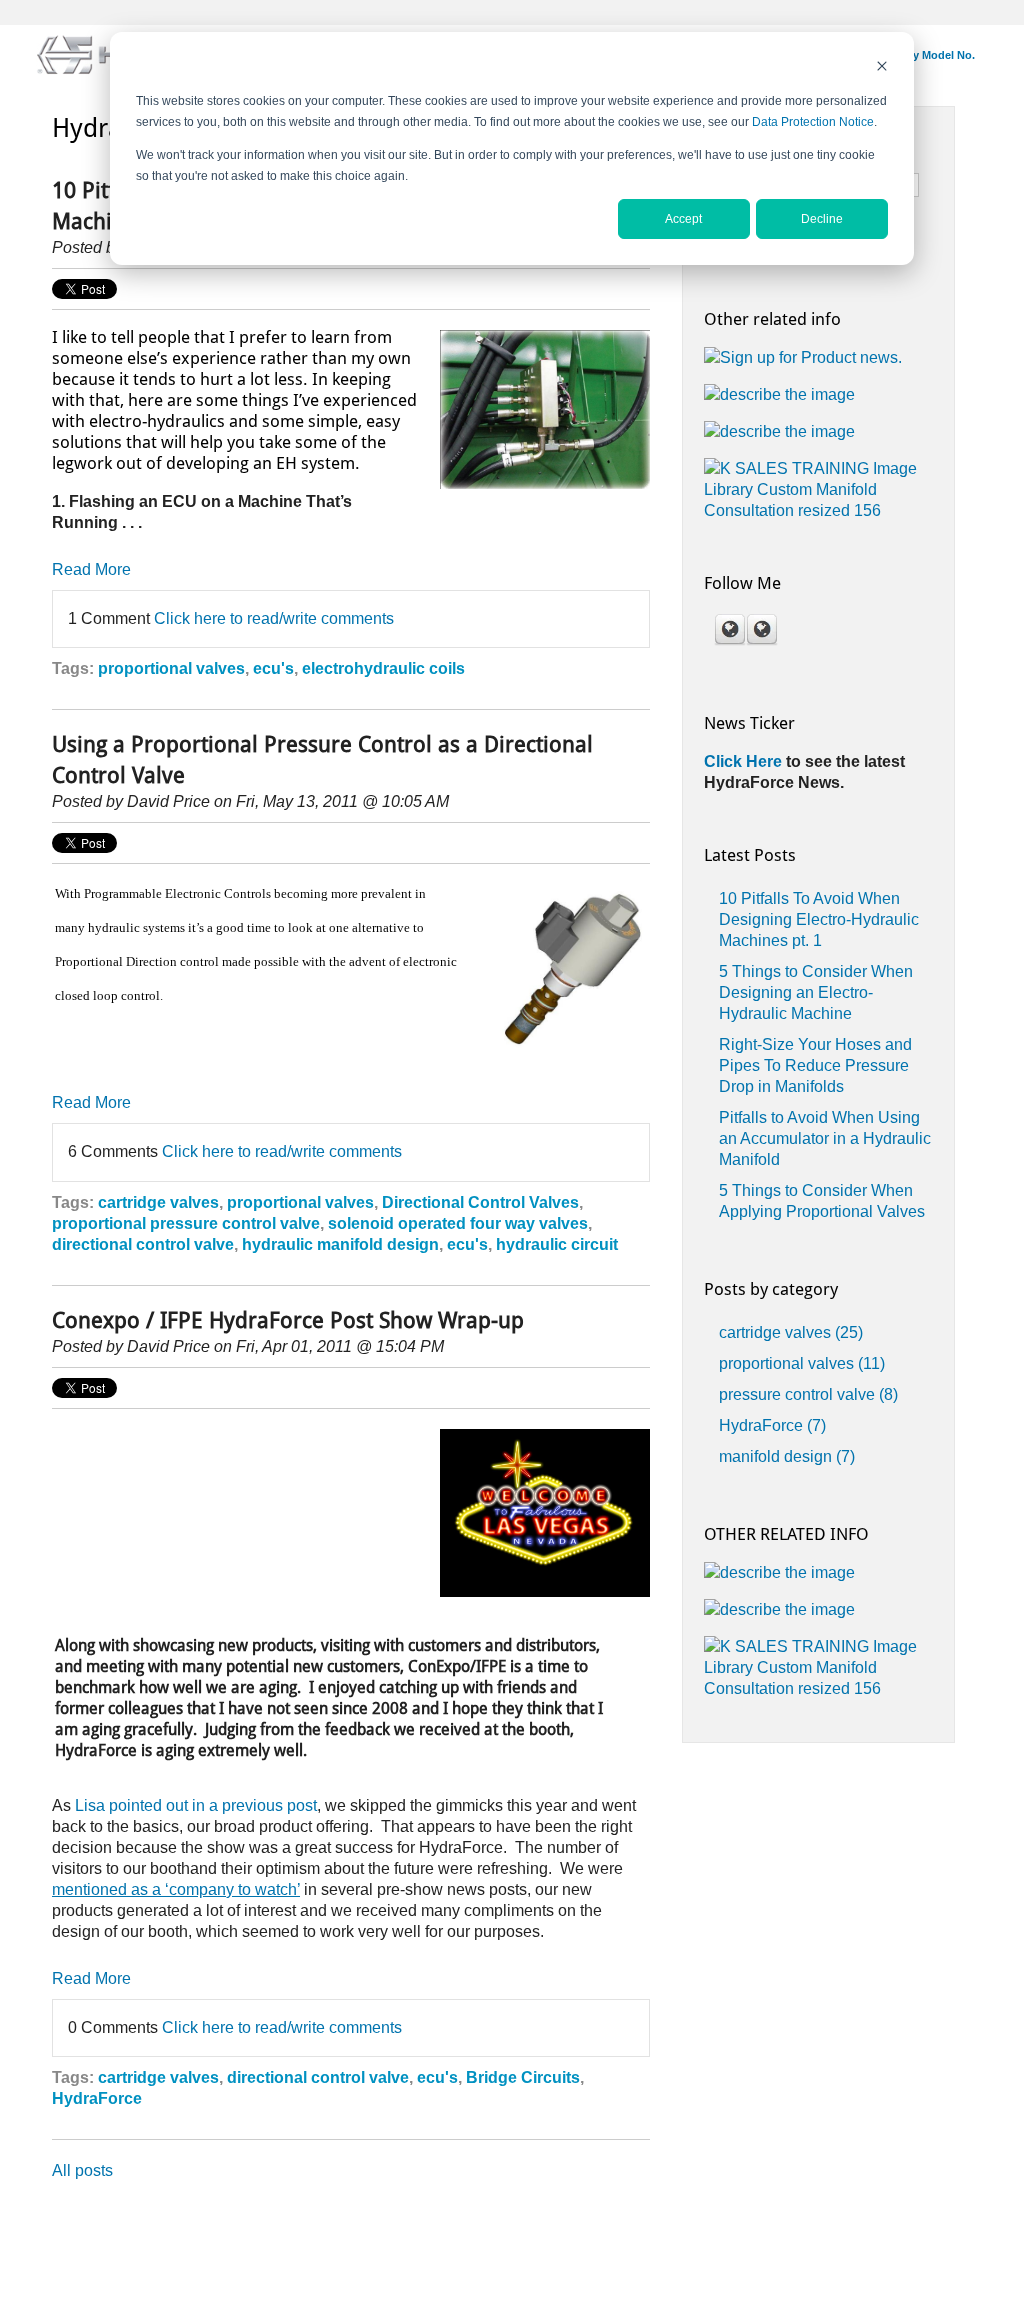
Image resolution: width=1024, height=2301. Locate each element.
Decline (822, 219)
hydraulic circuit (557, 1244)
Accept (683, 219)
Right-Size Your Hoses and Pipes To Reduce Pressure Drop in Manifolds (815, 1065)
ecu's (273, 668)
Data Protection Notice (813, 122)
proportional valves (171, 668)
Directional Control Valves (480, 1202)
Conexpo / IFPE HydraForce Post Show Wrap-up (288, 1320)
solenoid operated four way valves (458, 1223)
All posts (82, 2170)
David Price (168, 801)
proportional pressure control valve (186, 1223)
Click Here (745, 761)
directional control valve (143, 1244)
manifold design (787, 1456)
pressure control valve (808, 1394)
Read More (91, 569)
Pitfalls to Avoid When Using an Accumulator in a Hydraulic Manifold (825, 1138)
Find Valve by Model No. (912, 55)
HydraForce (97, 2098)
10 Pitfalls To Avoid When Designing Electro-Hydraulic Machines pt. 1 (819, 919)
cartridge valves (158, 1202)
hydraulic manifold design (340, 1244)
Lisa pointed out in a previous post (196, 1805)
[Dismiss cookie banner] (882, 68)
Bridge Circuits (523, 2077)
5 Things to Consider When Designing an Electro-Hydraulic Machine (816, 992)
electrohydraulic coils (383, 668)
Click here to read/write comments (274, 618)
